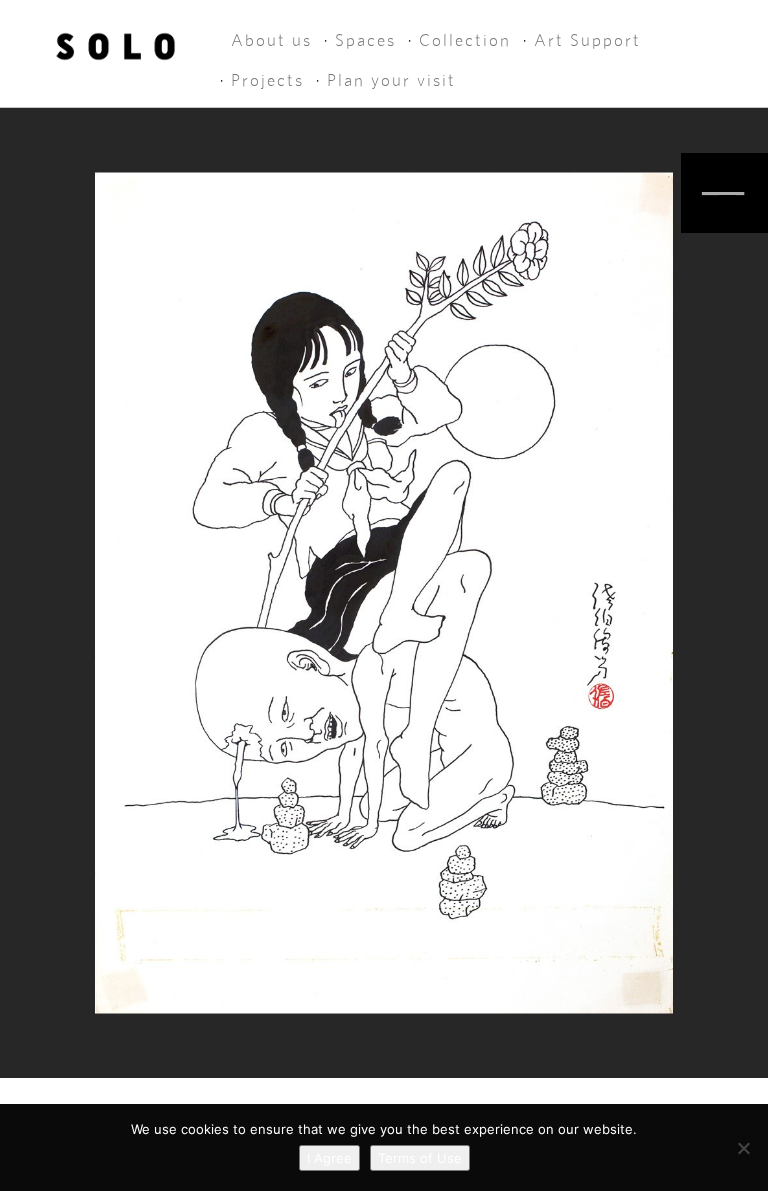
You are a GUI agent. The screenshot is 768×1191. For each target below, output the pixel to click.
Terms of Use (420, 1158)
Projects (267, 80)
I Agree (329, 1158)
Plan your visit (391, 80)
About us (271, 40)
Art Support (587, 40)
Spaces (365, 40)
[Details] (724, 193)
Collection (465, 40)
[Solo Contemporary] (115, 42)
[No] (743, 1148)
